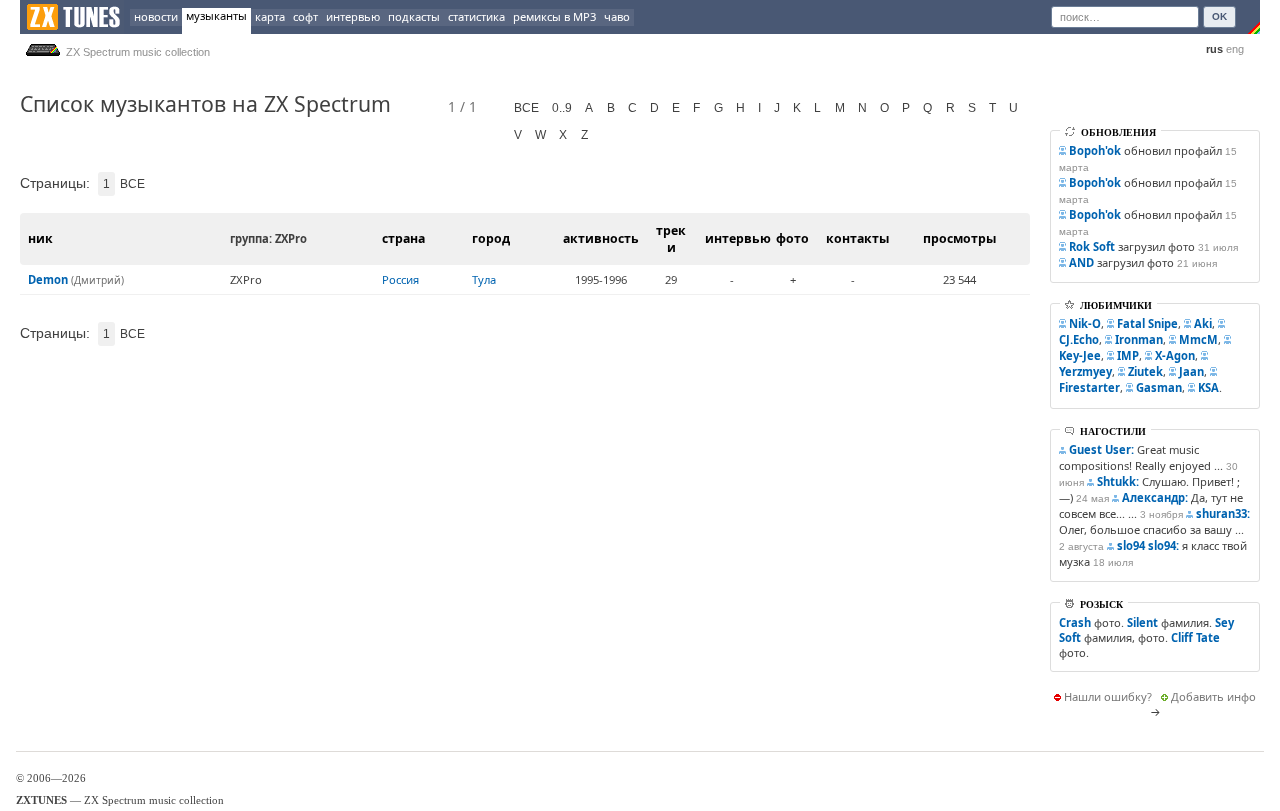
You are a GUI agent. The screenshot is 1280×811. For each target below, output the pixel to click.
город (491, 238)
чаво (617, 16)
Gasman (1159, 387)
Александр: (1155, 497)
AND (1081, 262)
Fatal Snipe (1147, 323)
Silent (1142, 622)
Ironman (1139, 339)
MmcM (1198, 339)
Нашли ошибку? (1108, 696)
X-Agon (1175, 355)
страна (403, 238)
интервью (353, 16)
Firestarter (1089, 387)
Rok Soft (1092, 246)
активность (601, 238)
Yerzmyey (1085, 371)
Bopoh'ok (1095, 150)
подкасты (414, 16)
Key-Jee (1080, 355)
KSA (1208, 387)
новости (156, 16)
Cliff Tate (1195, 637)
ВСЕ (526, 108)
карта (270, 16)
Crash (1075, 622)
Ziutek (1145, 371)
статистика (476, 16)
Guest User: (1101, 449)
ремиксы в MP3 (554, 16)
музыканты (216, 15)
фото (792, 238)
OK (1219, 16)
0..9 (562, 108)
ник (40, 238)
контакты (857, 238)
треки (671, 239)
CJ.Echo (1079, 339)
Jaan (1191, 371)
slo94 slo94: (1148, 545)
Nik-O (1085, 323)
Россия (400, 279)
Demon (48, 279)
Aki (1203, 323)
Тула (484, 279)
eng (1235, 49)
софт (305, 16)
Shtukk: (1118, 481)
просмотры (959, 238)
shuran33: (1223, 513)
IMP (1128, 355)
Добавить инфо (1213, 696)
